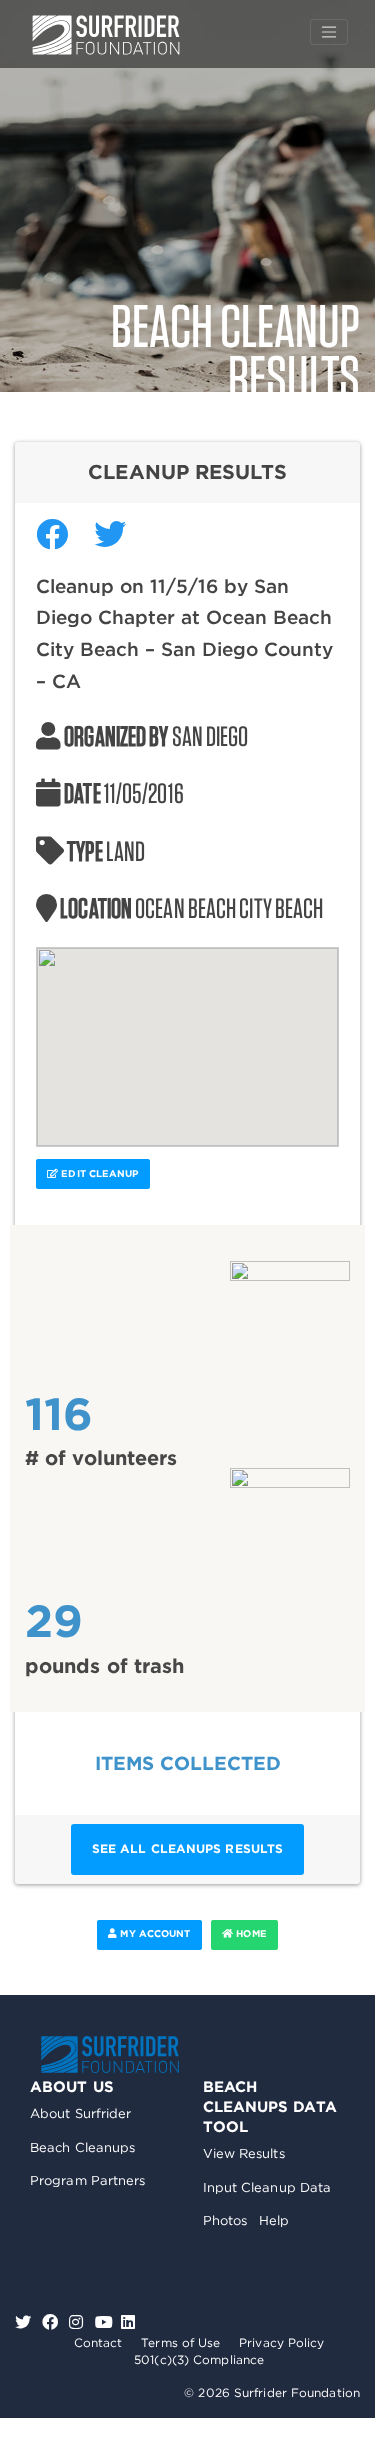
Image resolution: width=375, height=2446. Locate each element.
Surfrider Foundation (110, 2054)
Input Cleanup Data (267, 2187)
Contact (98, 2342)
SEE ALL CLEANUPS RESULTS (187, 1848)
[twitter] (25, 2322)
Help (274, 2220)
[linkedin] (128, 2322)
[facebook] (52, 2322)
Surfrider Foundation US (106, 35)
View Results (244, 2153)
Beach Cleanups (82, 2147)
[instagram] (78, 2322)
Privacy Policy (281, 2342)
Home (250, 1933)
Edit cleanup (98, 1173)
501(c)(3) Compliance (199, 2359)
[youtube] (104, 2322)
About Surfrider (81, 2113)
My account (153, 1933)
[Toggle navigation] (329, 32)
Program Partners (88, 2180)
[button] (188, 1035)
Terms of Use (180, 2342)
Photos (225, 2220)
